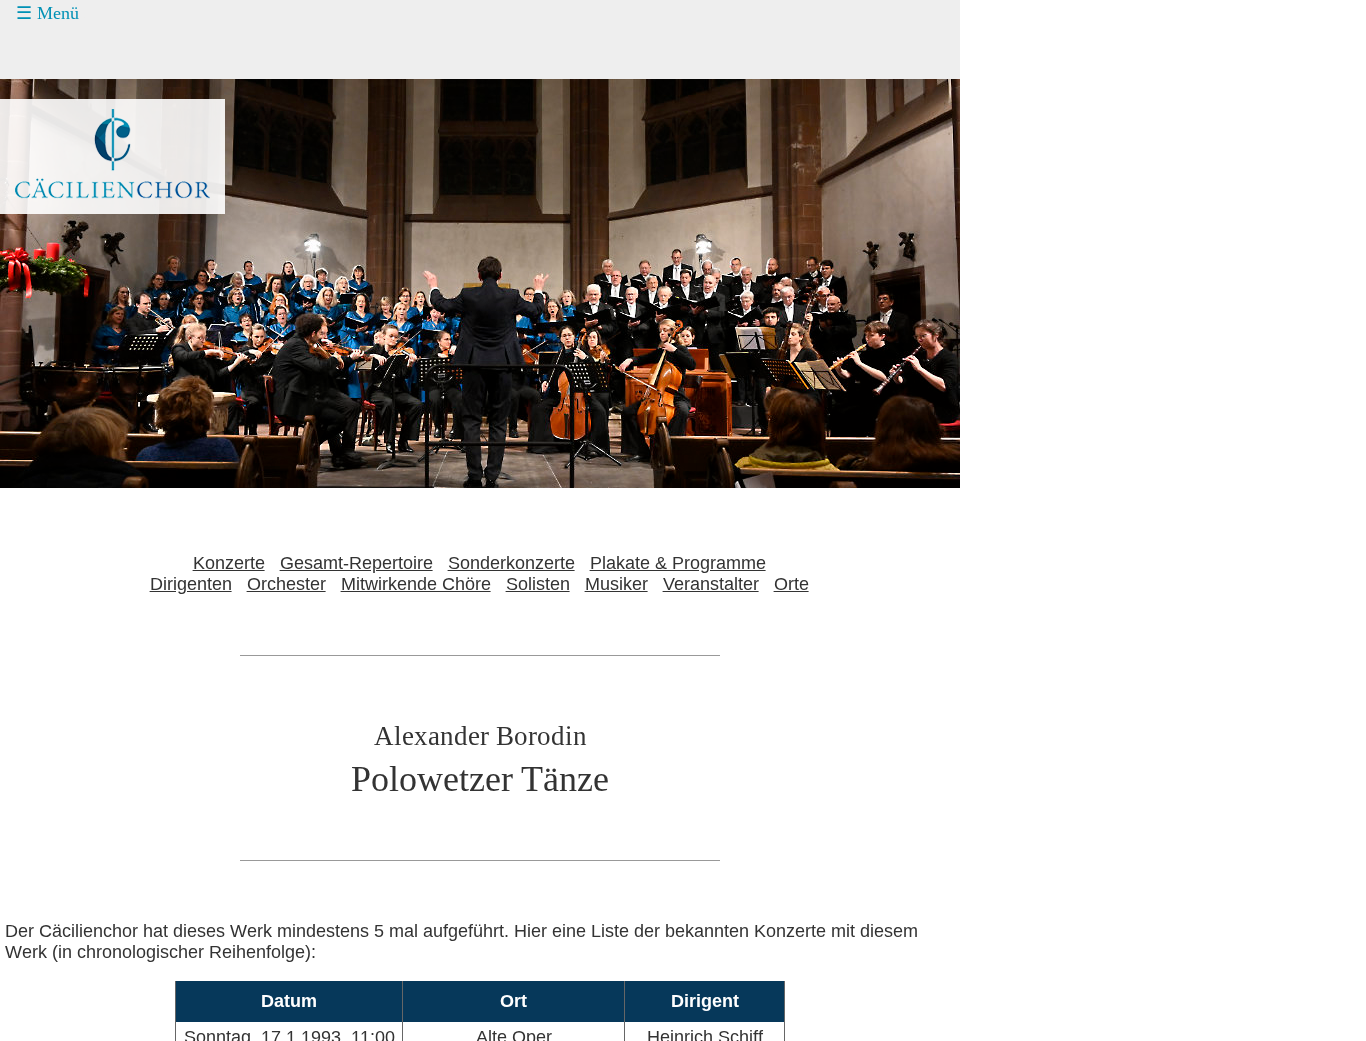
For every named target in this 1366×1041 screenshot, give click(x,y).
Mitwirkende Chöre (416, 584)
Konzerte (72, 53)
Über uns (73, 204)
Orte (791, 584)
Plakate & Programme (678, 563)
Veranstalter (711, 584)
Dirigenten (191, 584)
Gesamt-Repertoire (356, 563)
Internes (55, 241)
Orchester (286, 584)
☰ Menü (47, 13)
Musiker (616, 584)
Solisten (538, 584)
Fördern (67, 128)
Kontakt (67, 166)
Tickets (51, 90)
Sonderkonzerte (511, 563)
